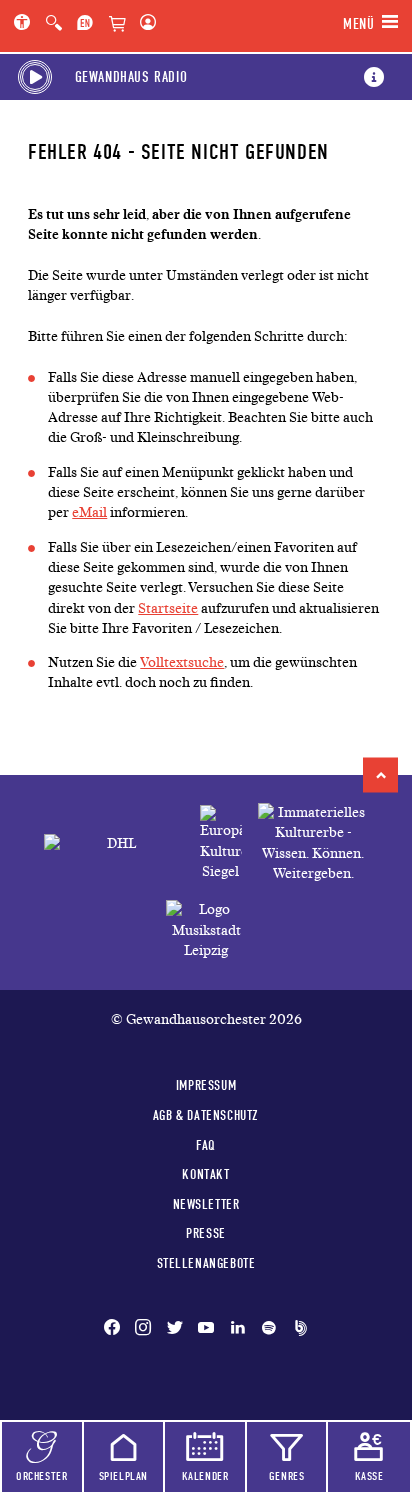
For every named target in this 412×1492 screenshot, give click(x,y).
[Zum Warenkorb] (117, 25)
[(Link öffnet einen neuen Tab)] (221, 843)
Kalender (205, 1476)
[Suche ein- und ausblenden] (54, 24)
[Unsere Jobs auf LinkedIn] (238, 1329)
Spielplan (123, 1476)
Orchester (41, 1476)
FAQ (206, 1145)
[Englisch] (85, 24)
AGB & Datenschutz (206, 1115)
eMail (89, 512)
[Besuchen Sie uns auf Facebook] (116, 1329)
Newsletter (206, 1204)
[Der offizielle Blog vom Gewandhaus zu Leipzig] (297, 1329)
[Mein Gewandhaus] (144, 24)
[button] (380, 774)
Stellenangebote (206, 1263)
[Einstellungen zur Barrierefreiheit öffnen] (26, 24)
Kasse (369, 1476)
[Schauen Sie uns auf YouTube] (206, 1329)
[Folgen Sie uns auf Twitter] (175, 1329)
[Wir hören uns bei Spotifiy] (269, 1329)
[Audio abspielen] (35, 77)
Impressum (206, 1085)
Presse (206, 1233)
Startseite (168, 608)
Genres (287, 1476)
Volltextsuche (182, 662)
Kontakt (205, 1174)
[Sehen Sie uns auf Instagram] (143, 1329)
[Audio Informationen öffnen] (374, 77)
